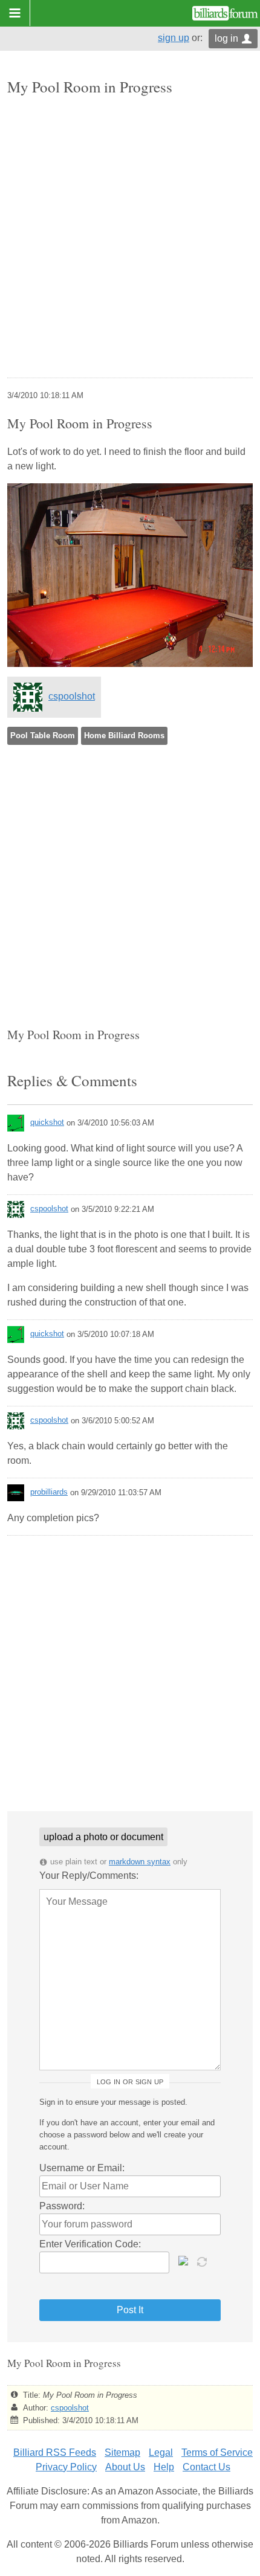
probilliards (49, 1492)
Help (164, 2467)
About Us (125, 2467)
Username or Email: (82, 2168)
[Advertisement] (130, 238)
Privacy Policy (66, 2467)
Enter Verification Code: (90, 2244)
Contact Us (206, 2467)
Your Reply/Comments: (89, 1876)
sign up (174, 38)
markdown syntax (140, 1862)
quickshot (47, 1122)
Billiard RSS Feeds (55, 2452)
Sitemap (122, 2452)
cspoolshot (72, 696)
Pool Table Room (43, 736)
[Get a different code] (203, 2261)
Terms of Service (217, 2452)
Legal (161, 2452)
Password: (62, 2206)
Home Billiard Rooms (124, 736)
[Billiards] (225, 13)
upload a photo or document (103, 1837)
